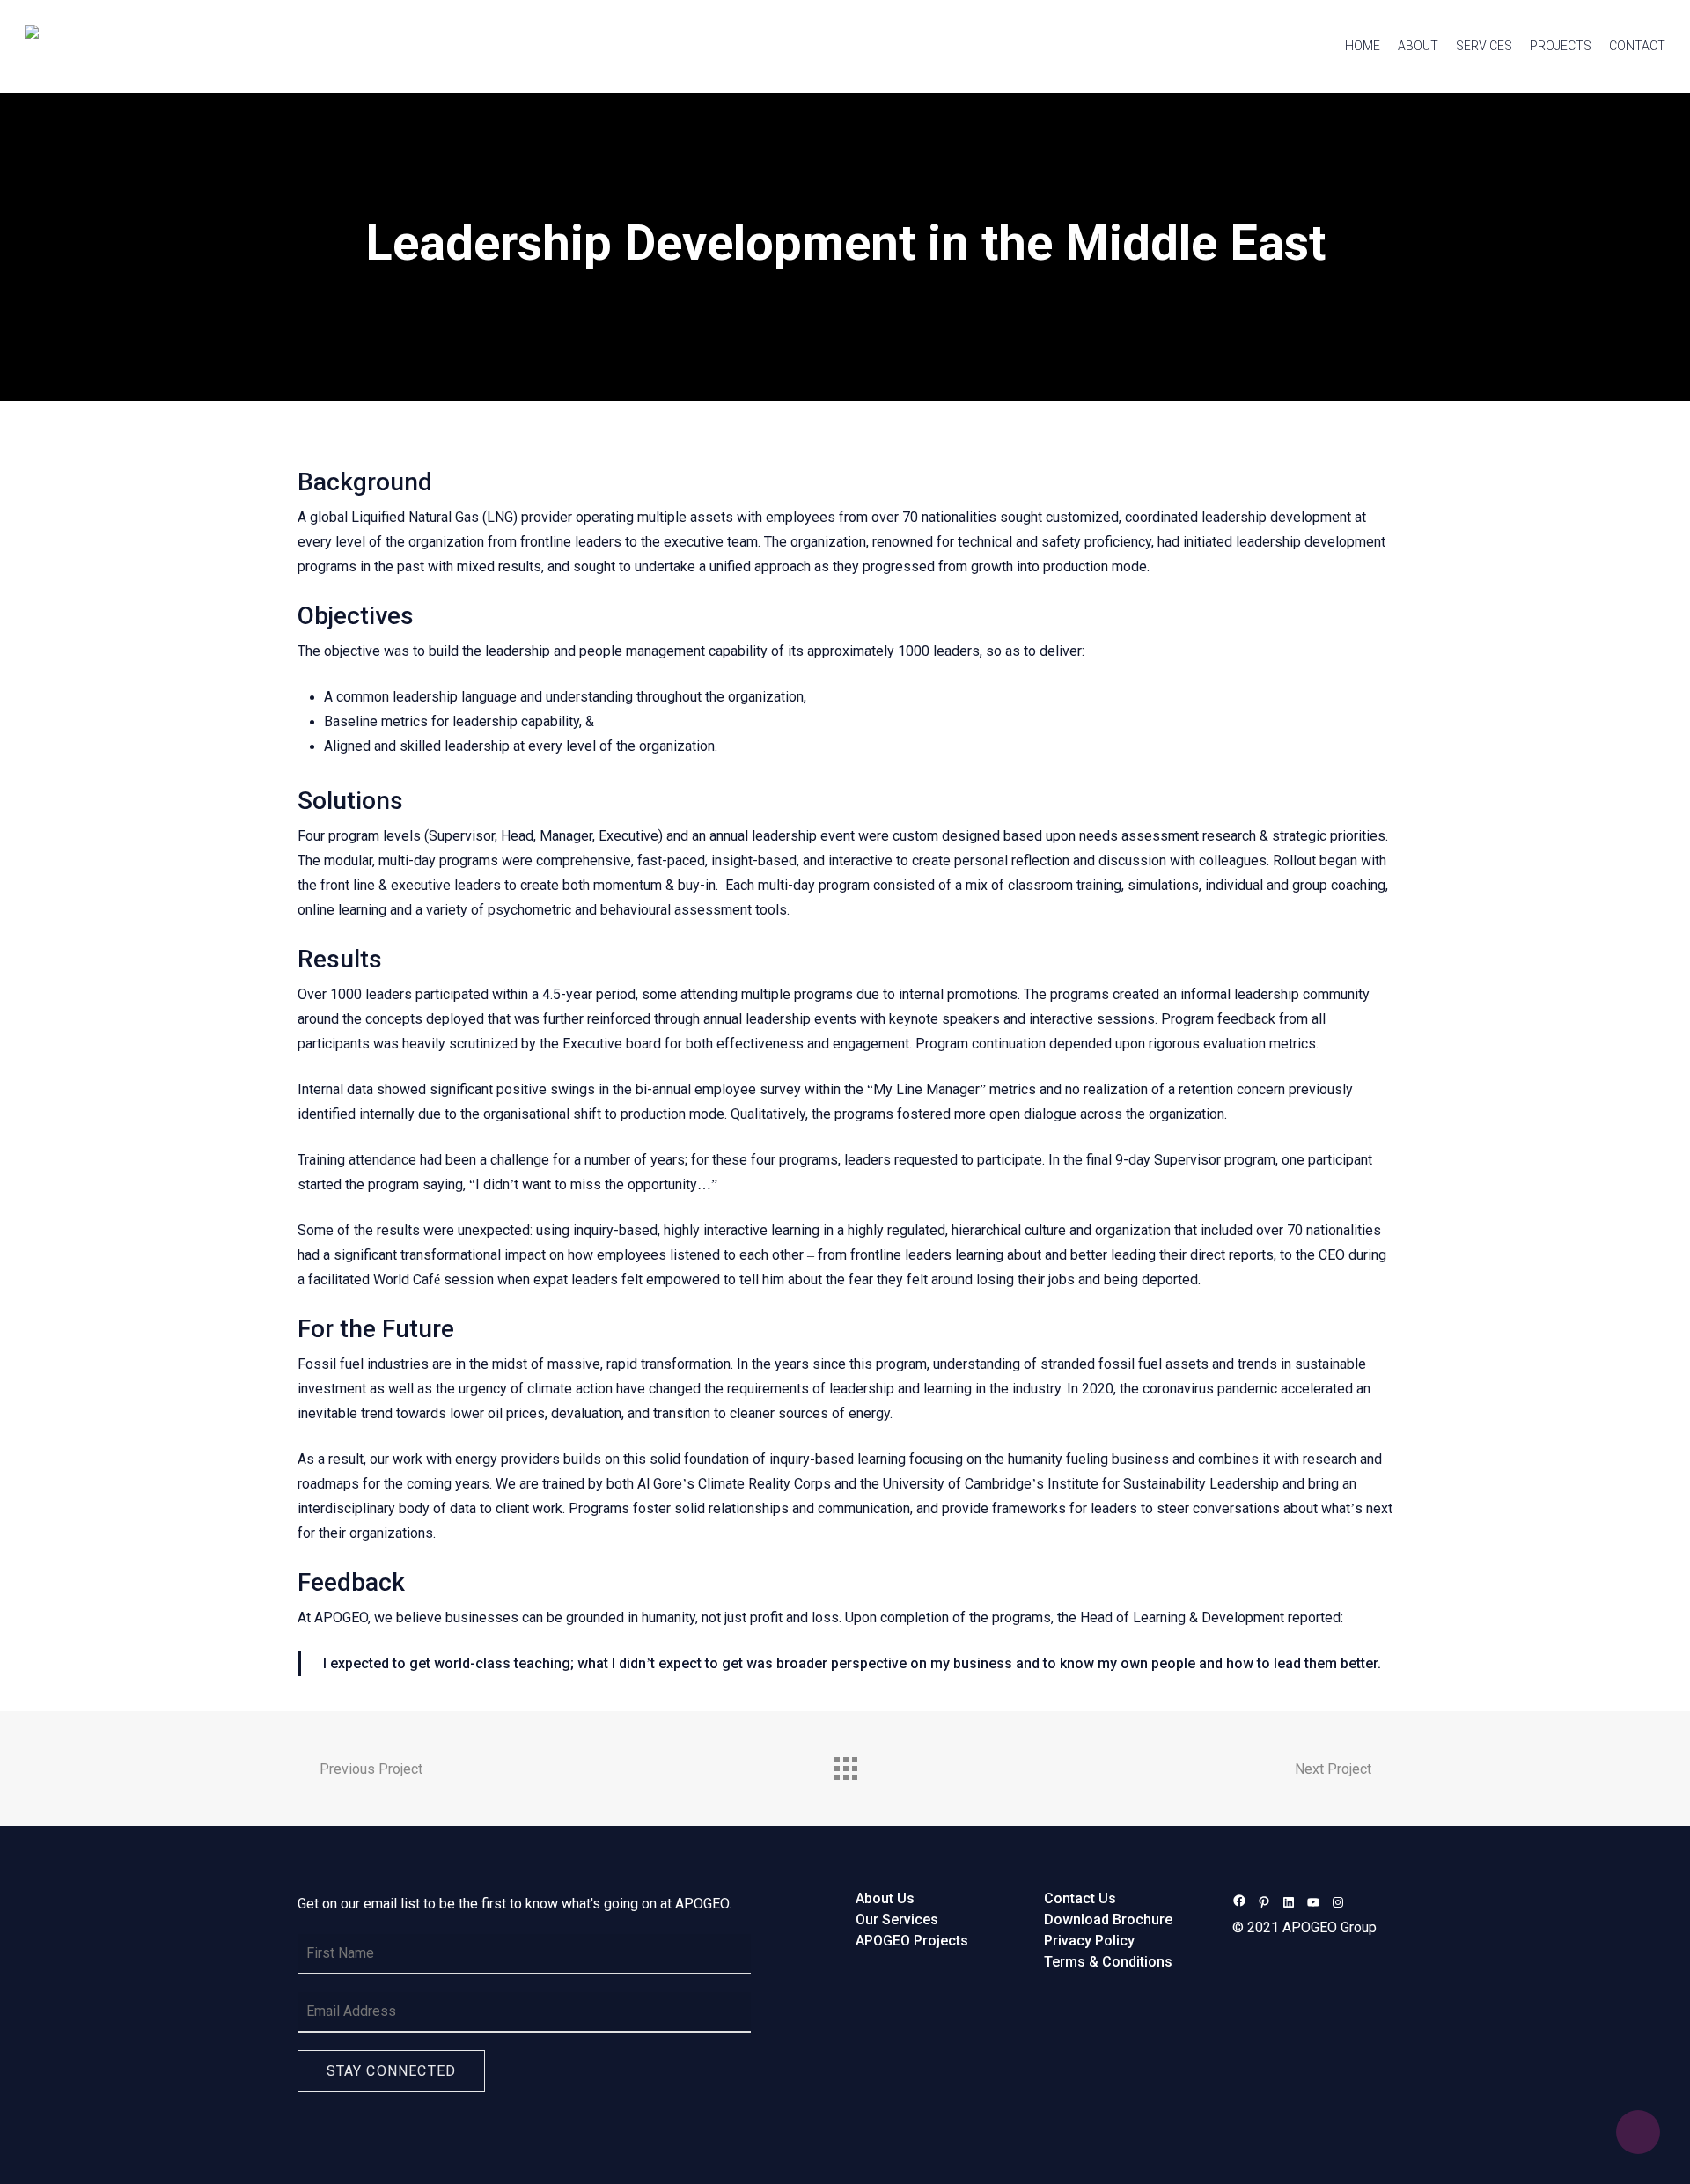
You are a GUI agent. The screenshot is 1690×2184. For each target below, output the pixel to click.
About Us (885, 1899)
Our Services (897, 1920)
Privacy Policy (1089, 1941)
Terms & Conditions (1108, 1962)
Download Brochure (1108, 1920)
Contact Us (1080, 1899)
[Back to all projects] (845, 1764)
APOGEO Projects (912, 1941)
